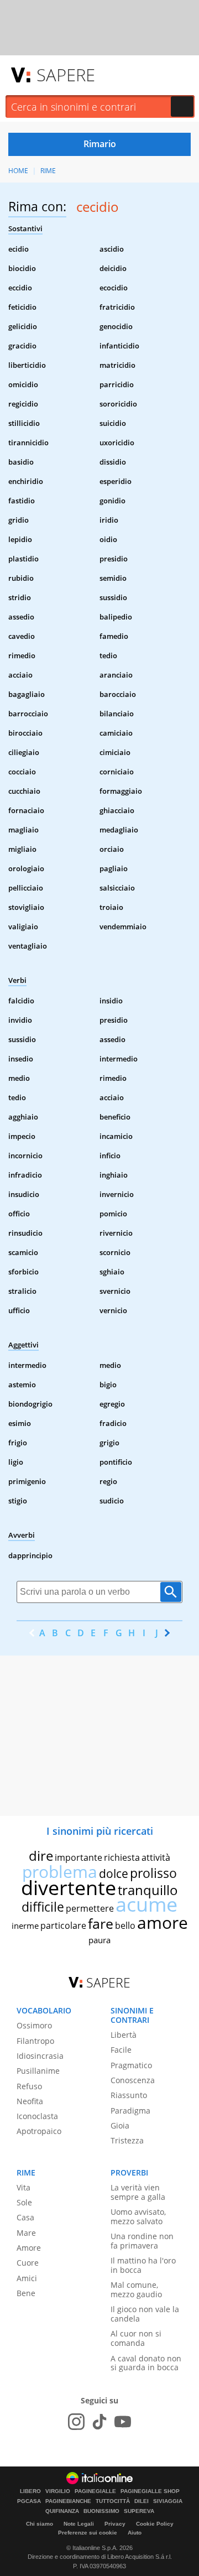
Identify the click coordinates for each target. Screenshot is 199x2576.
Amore (29, 2248)
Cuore (28, 2263)
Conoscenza (133, 2080)
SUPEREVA (139, 2511)
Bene (26, 2293)
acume (146, 1904)
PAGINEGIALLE (95, 2491)
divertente (69, 1888)
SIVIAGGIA (168, 2501)
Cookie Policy (155, 2524)
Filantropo (35, 2041)
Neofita (30, 2101)
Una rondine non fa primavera (142, 2241)
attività (156, 1857)
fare (101, 1923)
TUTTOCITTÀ (113, 2501)
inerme (25, 1926)
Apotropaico (39, 2131)
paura (99, 1940)
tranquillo (148, 1890)
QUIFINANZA (62, 2511)
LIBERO (30, 2491)
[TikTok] (99, 2422)
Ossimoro (34, 2025)
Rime (48, 171)
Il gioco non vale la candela (145, 2314)
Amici (27, 2278)
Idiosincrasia (40, 2056)
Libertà (124, 2035)
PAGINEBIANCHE (68, 2501)
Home (18, 171)
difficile (43, 1907)
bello (125, 1926)
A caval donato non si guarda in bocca (146, 2363)
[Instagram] (76, 2422)
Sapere (66, 75)
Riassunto (129, 2095)
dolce (114, 1874)
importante (78, 1857)
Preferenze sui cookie (88, 2533)
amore (163, 1922)
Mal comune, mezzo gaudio (136, 2289)
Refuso (29, 2086)
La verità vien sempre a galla (138, 2192)
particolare (63, 1926)
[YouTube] (123, 2422)
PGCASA (29, 2501)
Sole (24, 2202)
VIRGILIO (58, 2491)
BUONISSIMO (101, 2511)
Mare (26, 2233)
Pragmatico (131, 2065)
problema (60, 1872)
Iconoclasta (37, 2116)
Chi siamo (40, 2524)
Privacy (115, 2524)
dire (41, 1856)
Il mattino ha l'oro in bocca (143, 2265)
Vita (23, 2187)
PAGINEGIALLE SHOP (150, 2491)
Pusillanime (38, 2071)
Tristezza (127, 2140)
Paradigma (130, 2111)
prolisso (153, 1873)
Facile (121, 2050)
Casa (25, 2217)
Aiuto (135, 2533)
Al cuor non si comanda (136, 2338)
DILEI (142, 2501)
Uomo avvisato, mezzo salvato (138, 2216)
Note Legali (79, 2524)
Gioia (120, 2125)
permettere (90, 1908)
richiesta (122, 1857)
